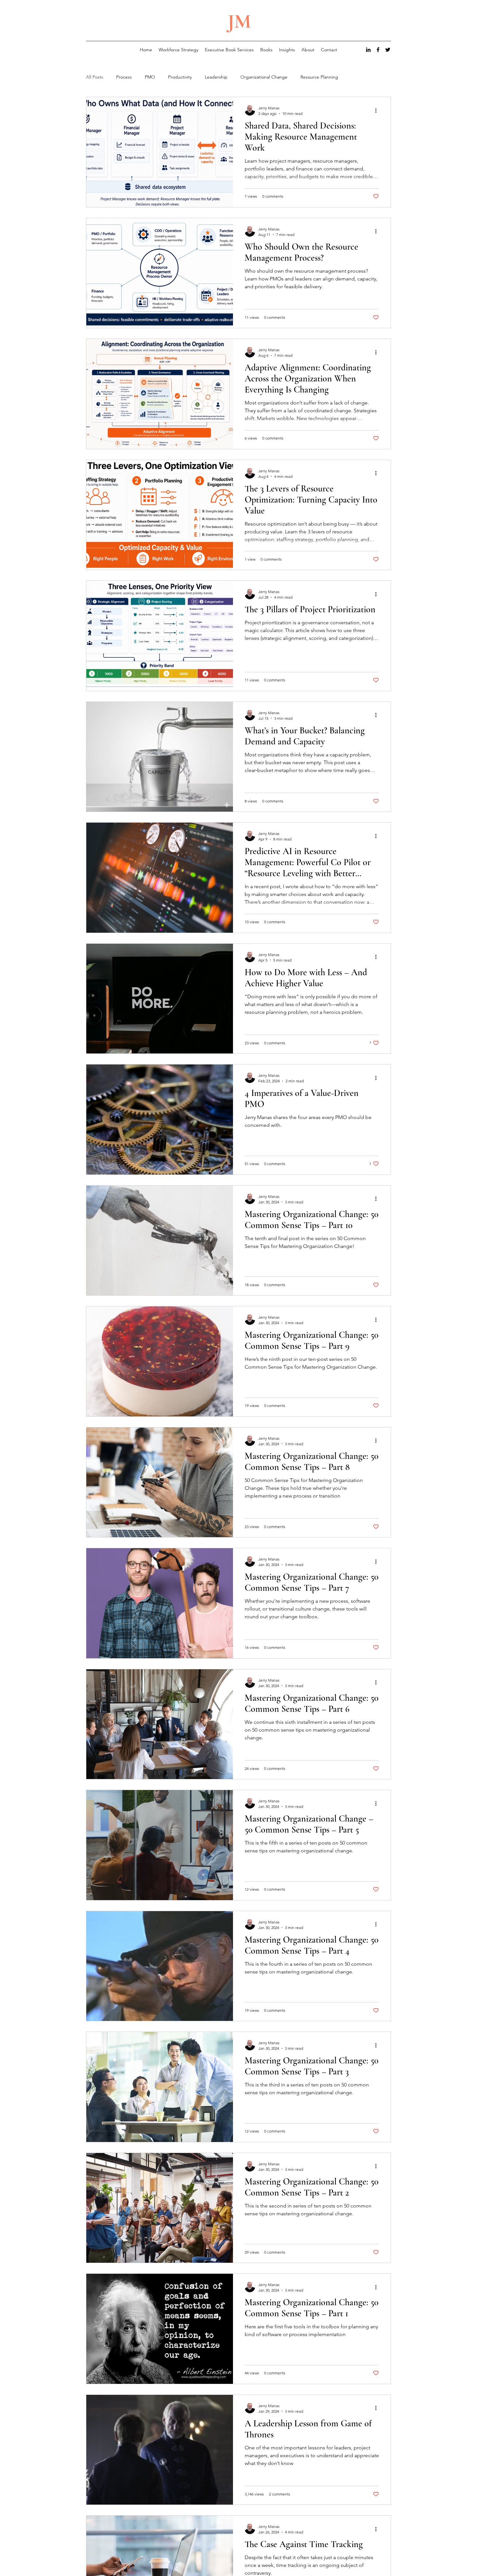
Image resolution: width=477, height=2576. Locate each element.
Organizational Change (264, 77)
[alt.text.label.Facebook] (378, 50)
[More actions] (378, 110)
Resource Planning (319, 77)
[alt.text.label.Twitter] (388, 50)
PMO (150, 77)
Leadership (216, 77)
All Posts (95, 77)
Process (124, 77)
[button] (287, 50)
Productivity (180, 77)
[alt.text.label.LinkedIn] (368, 50)
